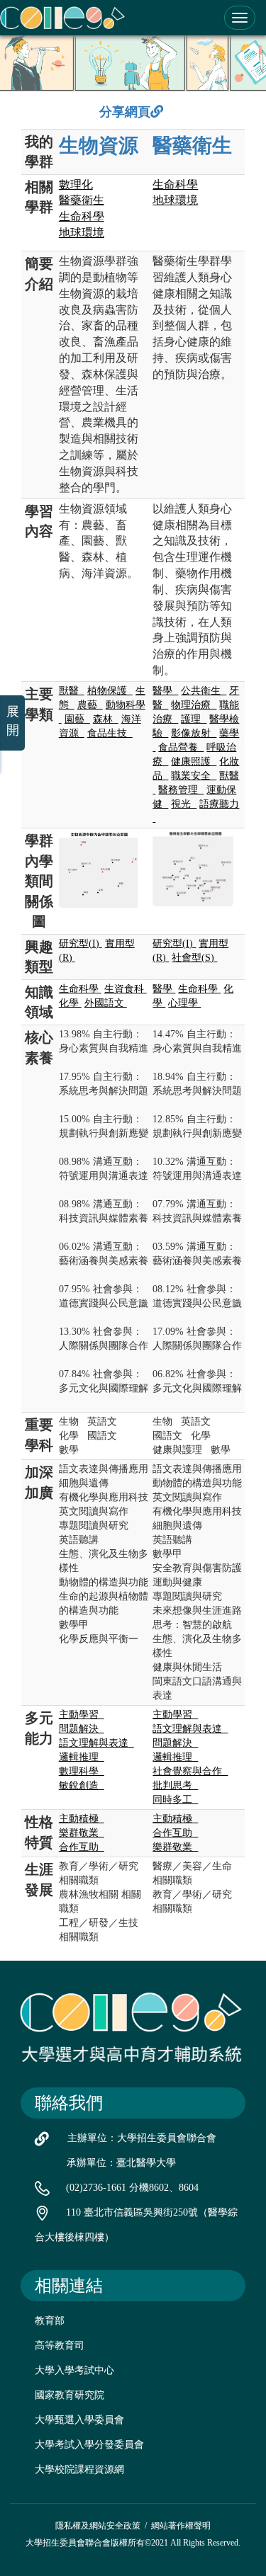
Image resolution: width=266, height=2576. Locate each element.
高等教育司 (60, 2346)
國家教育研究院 (70, 2395)
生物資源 (99, 146)
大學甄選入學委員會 (79, 2420)
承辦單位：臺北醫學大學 (121, 2163)
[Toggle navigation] (240, 18)
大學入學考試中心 (74, 2370)
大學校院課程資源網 (79, 2469)
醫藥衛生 (192, 146)
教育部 (50, 2321)
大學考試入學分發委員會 (89, 2445)
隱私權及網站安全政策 (98, 2526)
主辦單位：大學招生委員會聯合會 (142, 2138)
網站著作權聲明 (181, 2526)
